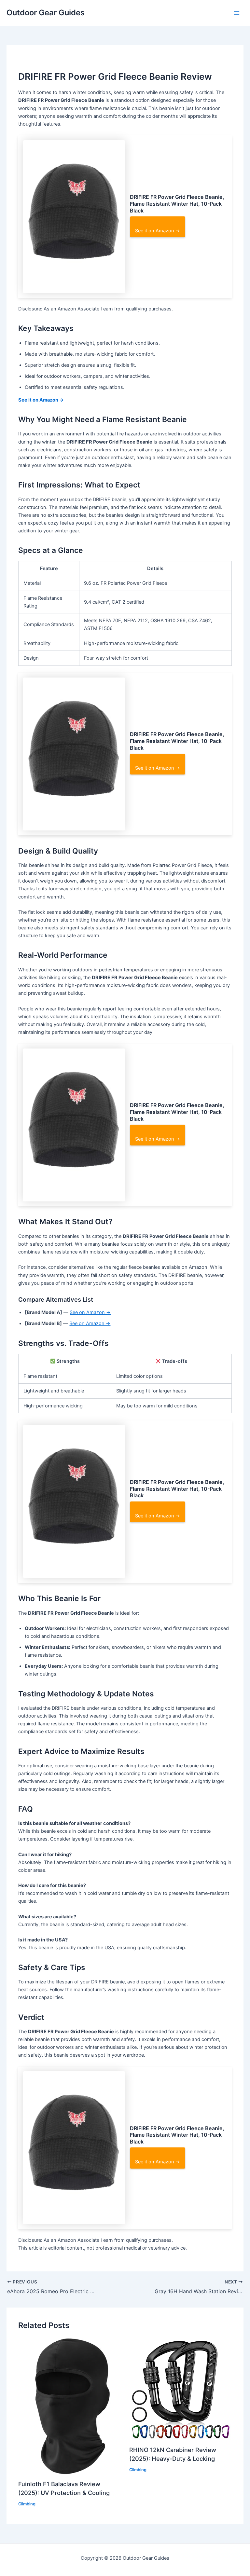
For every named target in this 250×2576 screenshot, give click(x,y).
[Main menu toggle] (237, 13)
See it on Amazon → (158, 231)
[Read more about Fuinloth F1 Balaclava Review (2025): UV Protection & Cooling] (69, 2406)
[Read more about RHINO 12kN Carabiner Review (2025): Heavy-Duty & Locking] (181, 2389)
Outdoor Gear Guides (46, 13)
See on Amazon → (90, 1312)
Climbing (27, 2504)
